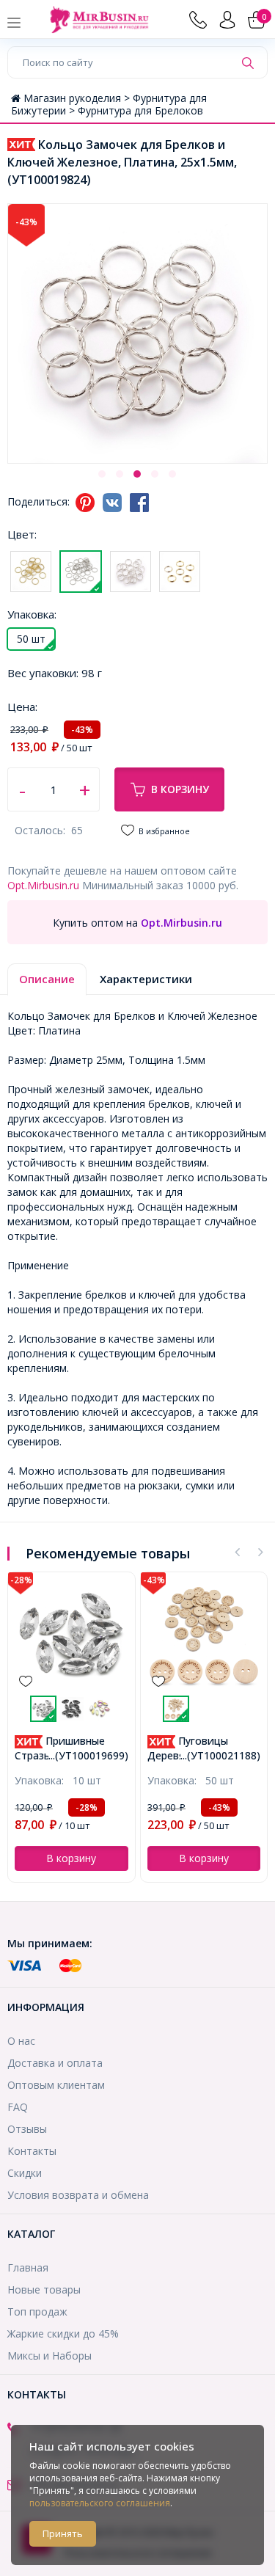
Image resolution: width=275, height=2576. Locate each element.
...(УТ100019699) (88, 1755)
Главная (28, 2267)
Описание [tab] (47, 979)
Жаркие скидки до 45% (63, 2334)
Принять (63, 2533)
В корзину (180, 789)
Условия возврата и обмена (78, 2195)
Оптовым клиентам (56, 2085)
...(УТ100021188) (220, 1755)
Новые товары (44, 2289)
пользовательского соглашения (100, 2503)
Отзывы (27, 2129)
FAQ (18, 2107)
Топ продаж (37, 2312)
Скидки (25, 2173)
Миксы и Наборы (49, 2356)
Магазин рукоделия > (78, 98)
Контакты (32, 2151)
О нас (21, 2041)
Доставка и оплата (55, 2063)
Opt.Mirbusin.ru (43, 885)
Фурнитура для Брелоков (140, 110)
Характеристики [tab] (146, 979)
